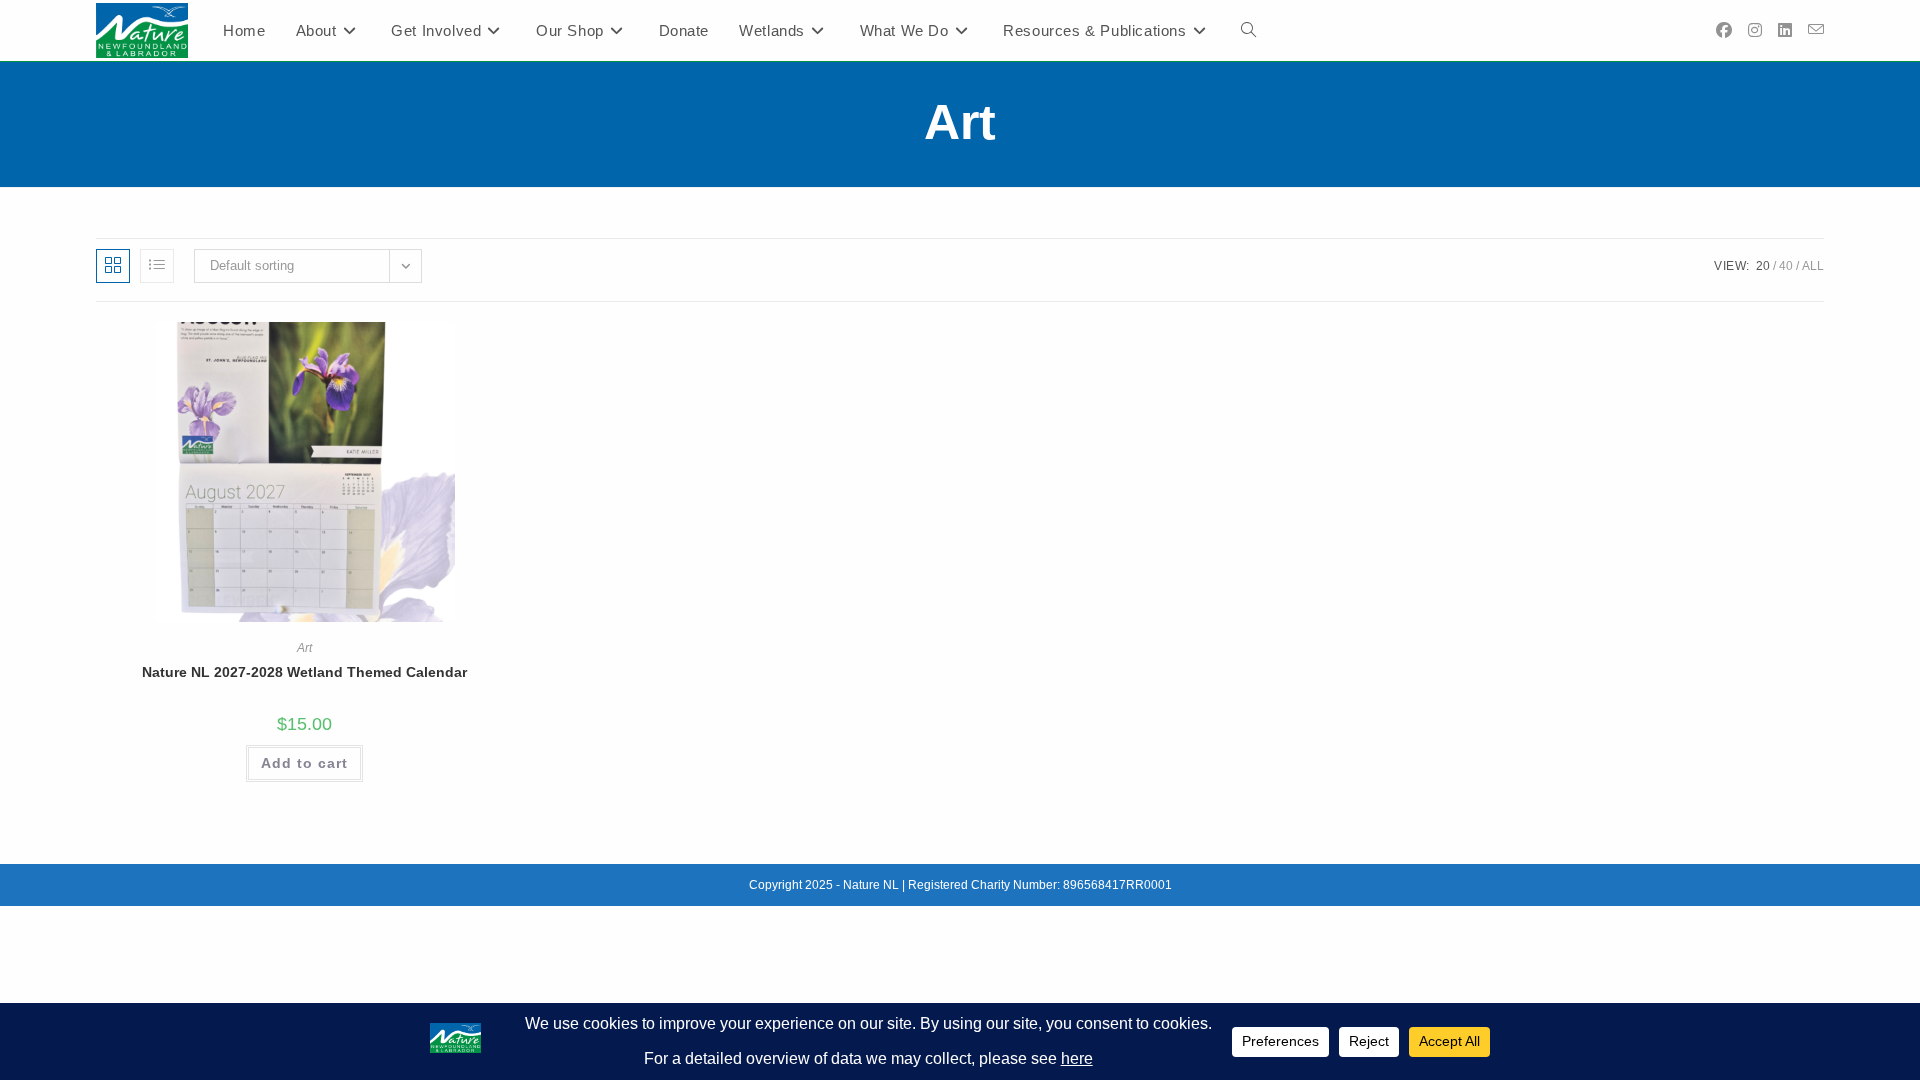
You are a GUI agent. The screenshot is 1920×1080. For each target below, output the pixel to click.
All (1813, 266)
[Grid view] (113, 266)
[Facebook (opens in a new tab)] (1724, 30)
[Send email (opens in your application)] (1816, 30)
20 (1763, 266)
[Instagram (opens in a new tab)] (1755, 30)
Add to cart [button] (304, 763)
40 (1786, 266)
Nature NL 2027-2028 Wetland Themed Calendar (304, 672)
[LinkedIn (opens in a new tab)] (1785, 30)
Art (304, 648)
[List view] (157, 266)
